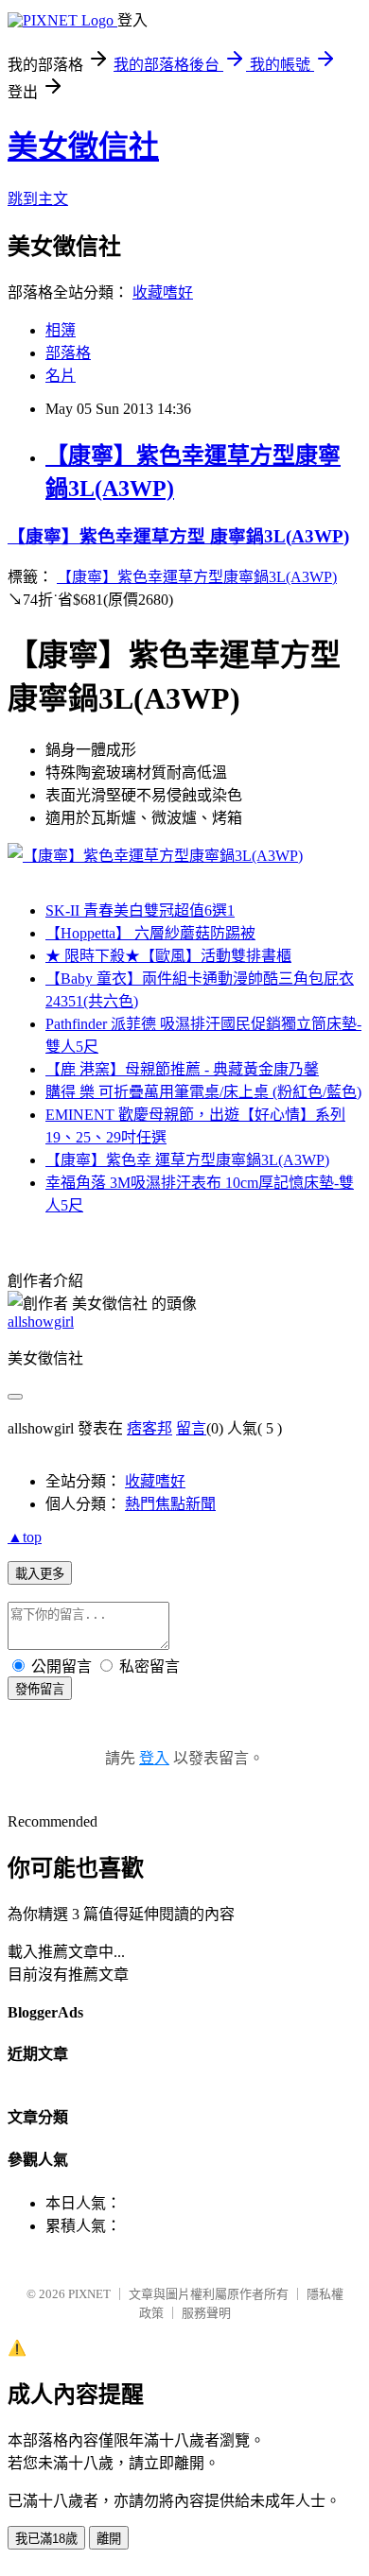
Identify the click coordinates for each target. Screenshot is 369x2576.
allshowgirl (41, 1322)
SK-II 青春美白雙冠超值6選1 (140, 910)
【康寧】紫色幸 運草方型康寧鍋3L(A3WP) (187, 1160)
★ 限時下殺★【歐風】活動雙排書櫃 (168, 956)
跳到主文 (38, 199)
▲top (25, 1537)
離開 (109, 2539)
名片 (61, 376)
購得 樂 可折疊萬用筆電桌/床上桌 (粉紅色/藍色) (203, 1092)
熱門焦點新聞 (170, 1504)
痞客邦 (149, 1428)
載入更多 (40, 1574)
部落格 (68, 353)
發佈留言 (40, 1689)
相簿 (61, 330)
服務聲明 (206, 2313)
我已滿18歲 (46, 2539)
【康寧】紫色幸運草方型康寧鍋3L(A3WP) (197, 577)
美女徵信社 (83, 146)
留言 (191, 1428)
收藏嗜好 (163, 292)
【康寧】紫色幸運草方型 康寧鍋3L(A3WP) (178, 536)
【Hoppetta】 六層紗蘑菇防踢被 (150, 933)
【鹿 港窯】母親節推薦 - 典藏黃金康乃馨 (182, 1069)
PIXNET (89, 2294)
